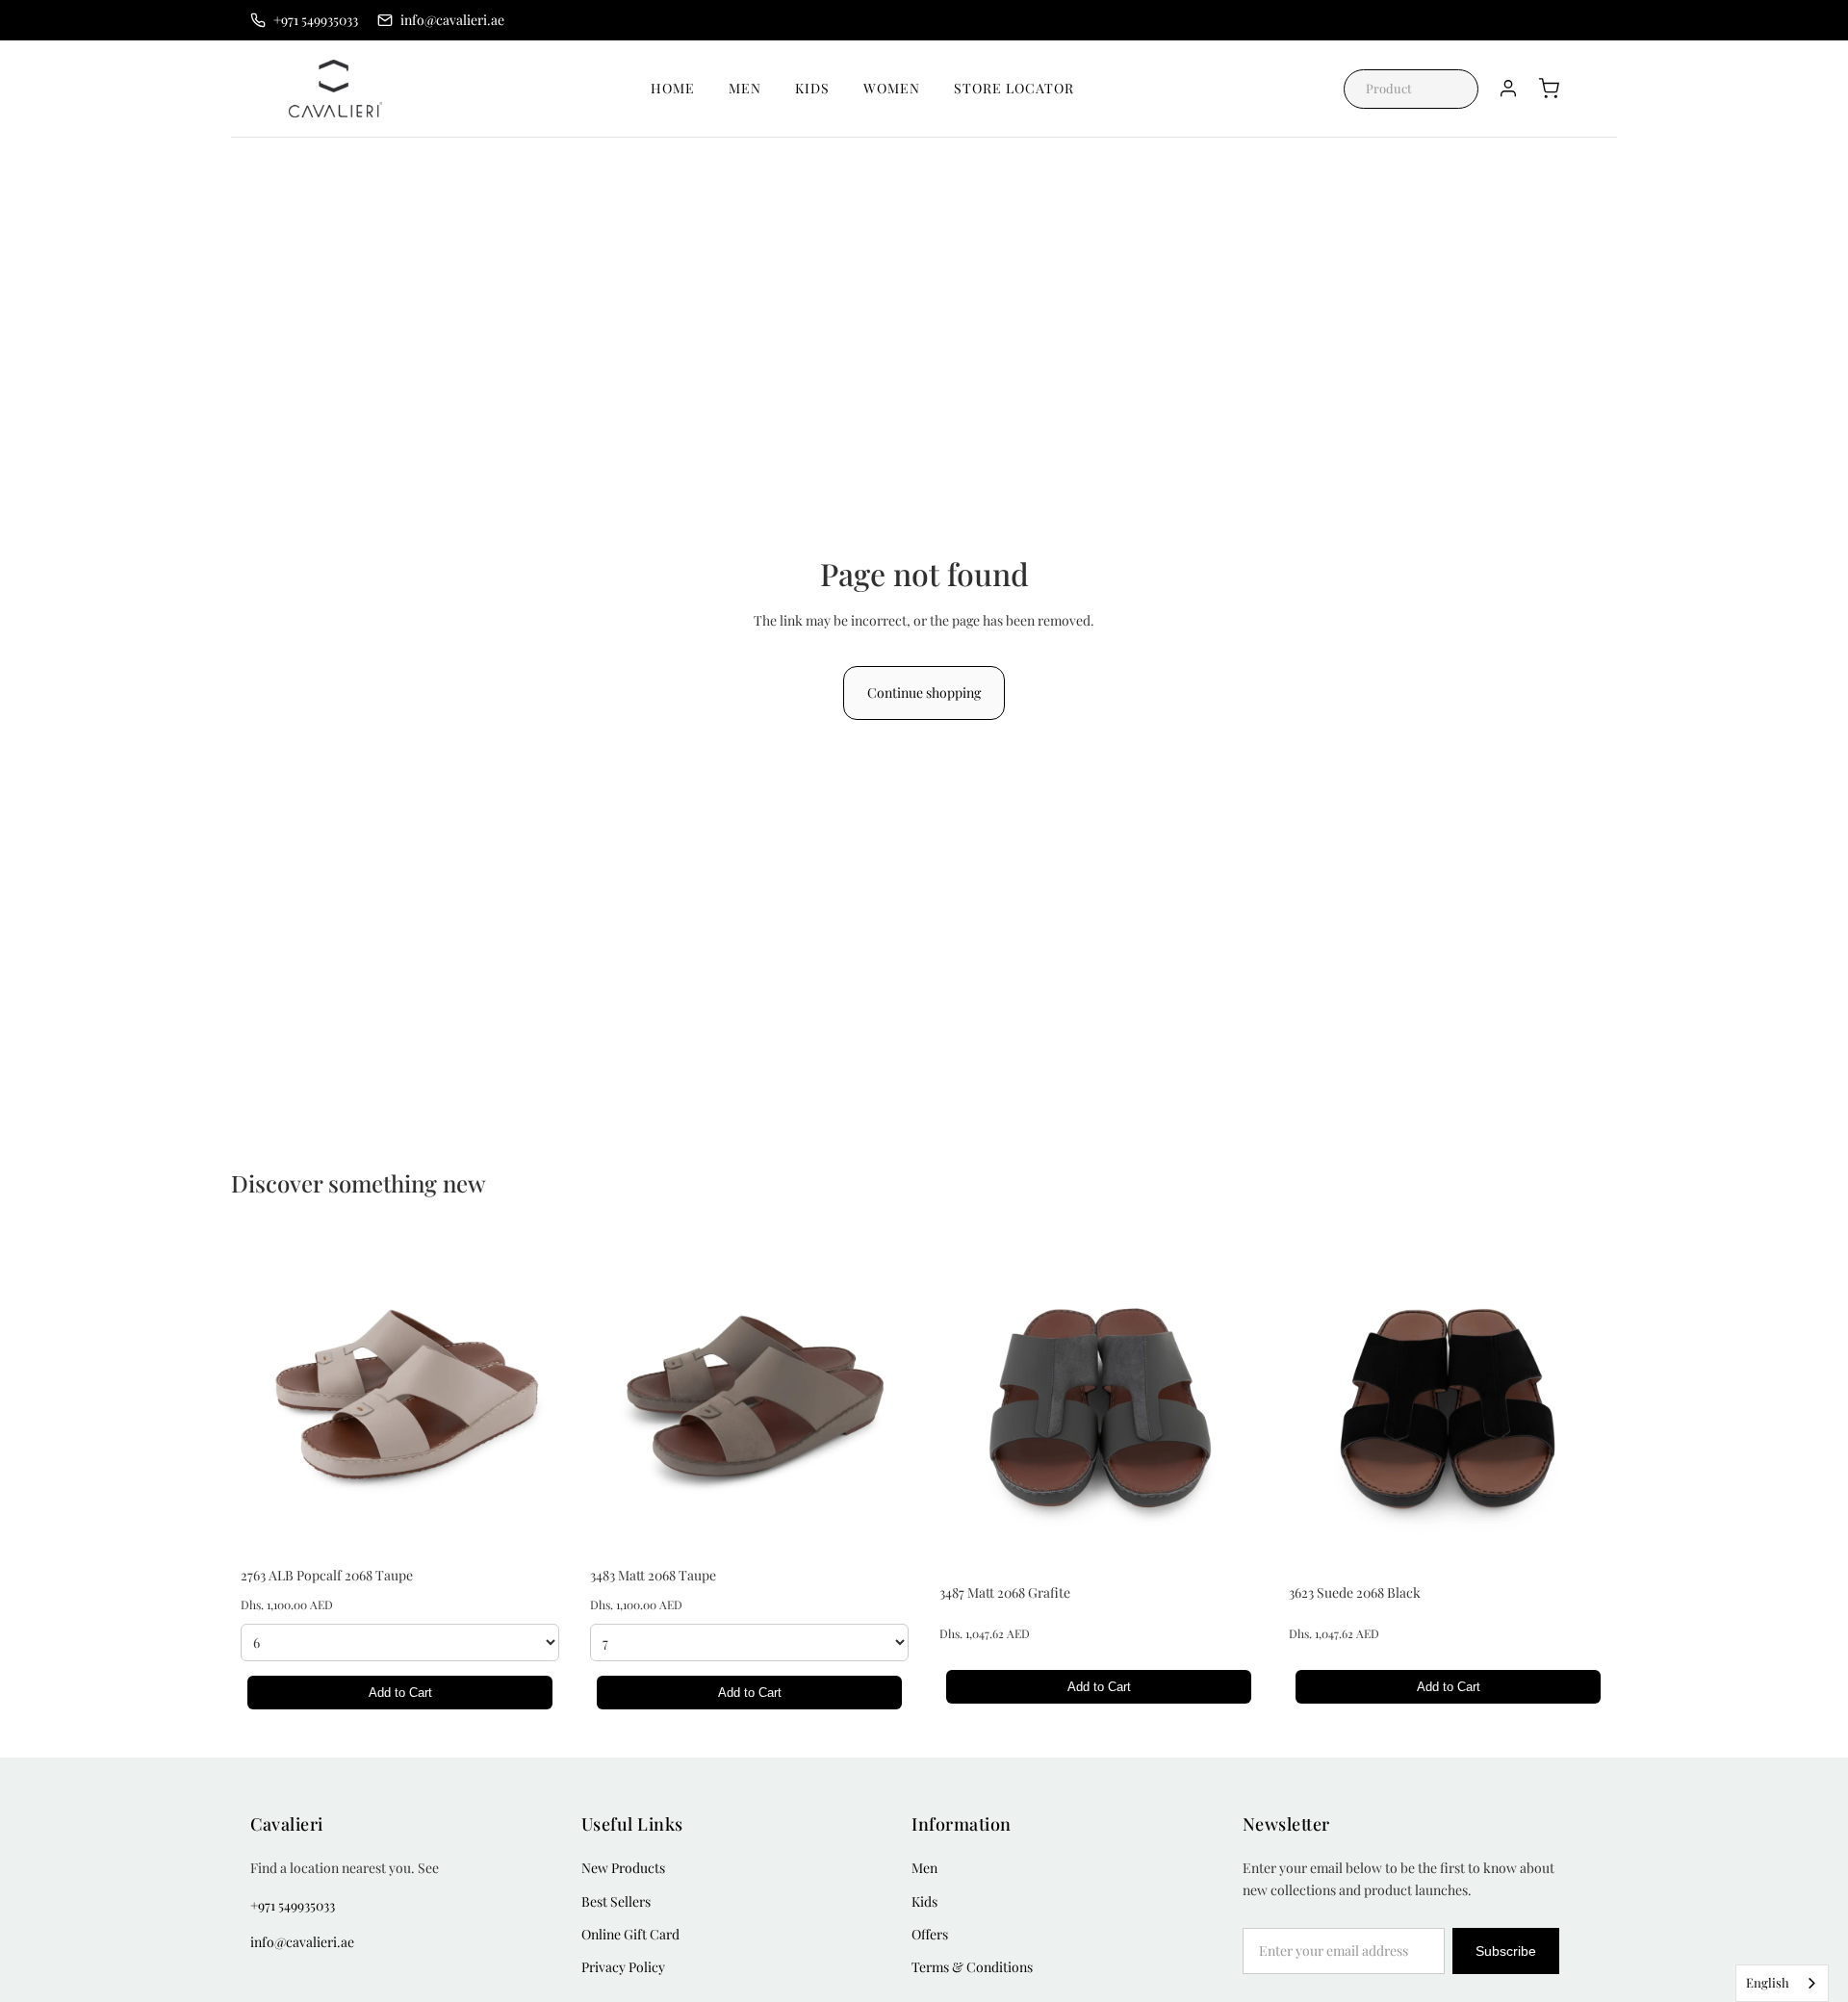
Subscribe (1506, 1951)
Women (892, 88)
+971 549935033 (293, 1905)
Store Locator (1014, 88)
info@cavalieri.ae (302, 1942)
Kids (812, 88)
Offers (930, 1934)
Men (745, 88)
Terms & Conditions (972, 1967)
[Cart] (1549, 89)
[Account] (1508, 89)
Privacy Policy (623, 1967)
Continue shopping (924, 693)
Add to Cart (400, 1693)
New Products (623, 1868)
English (1768, 1982)
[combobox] (1782, 1983)
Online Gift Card (630, 1934)
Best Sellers (616, 1901)
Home (673, 88)
